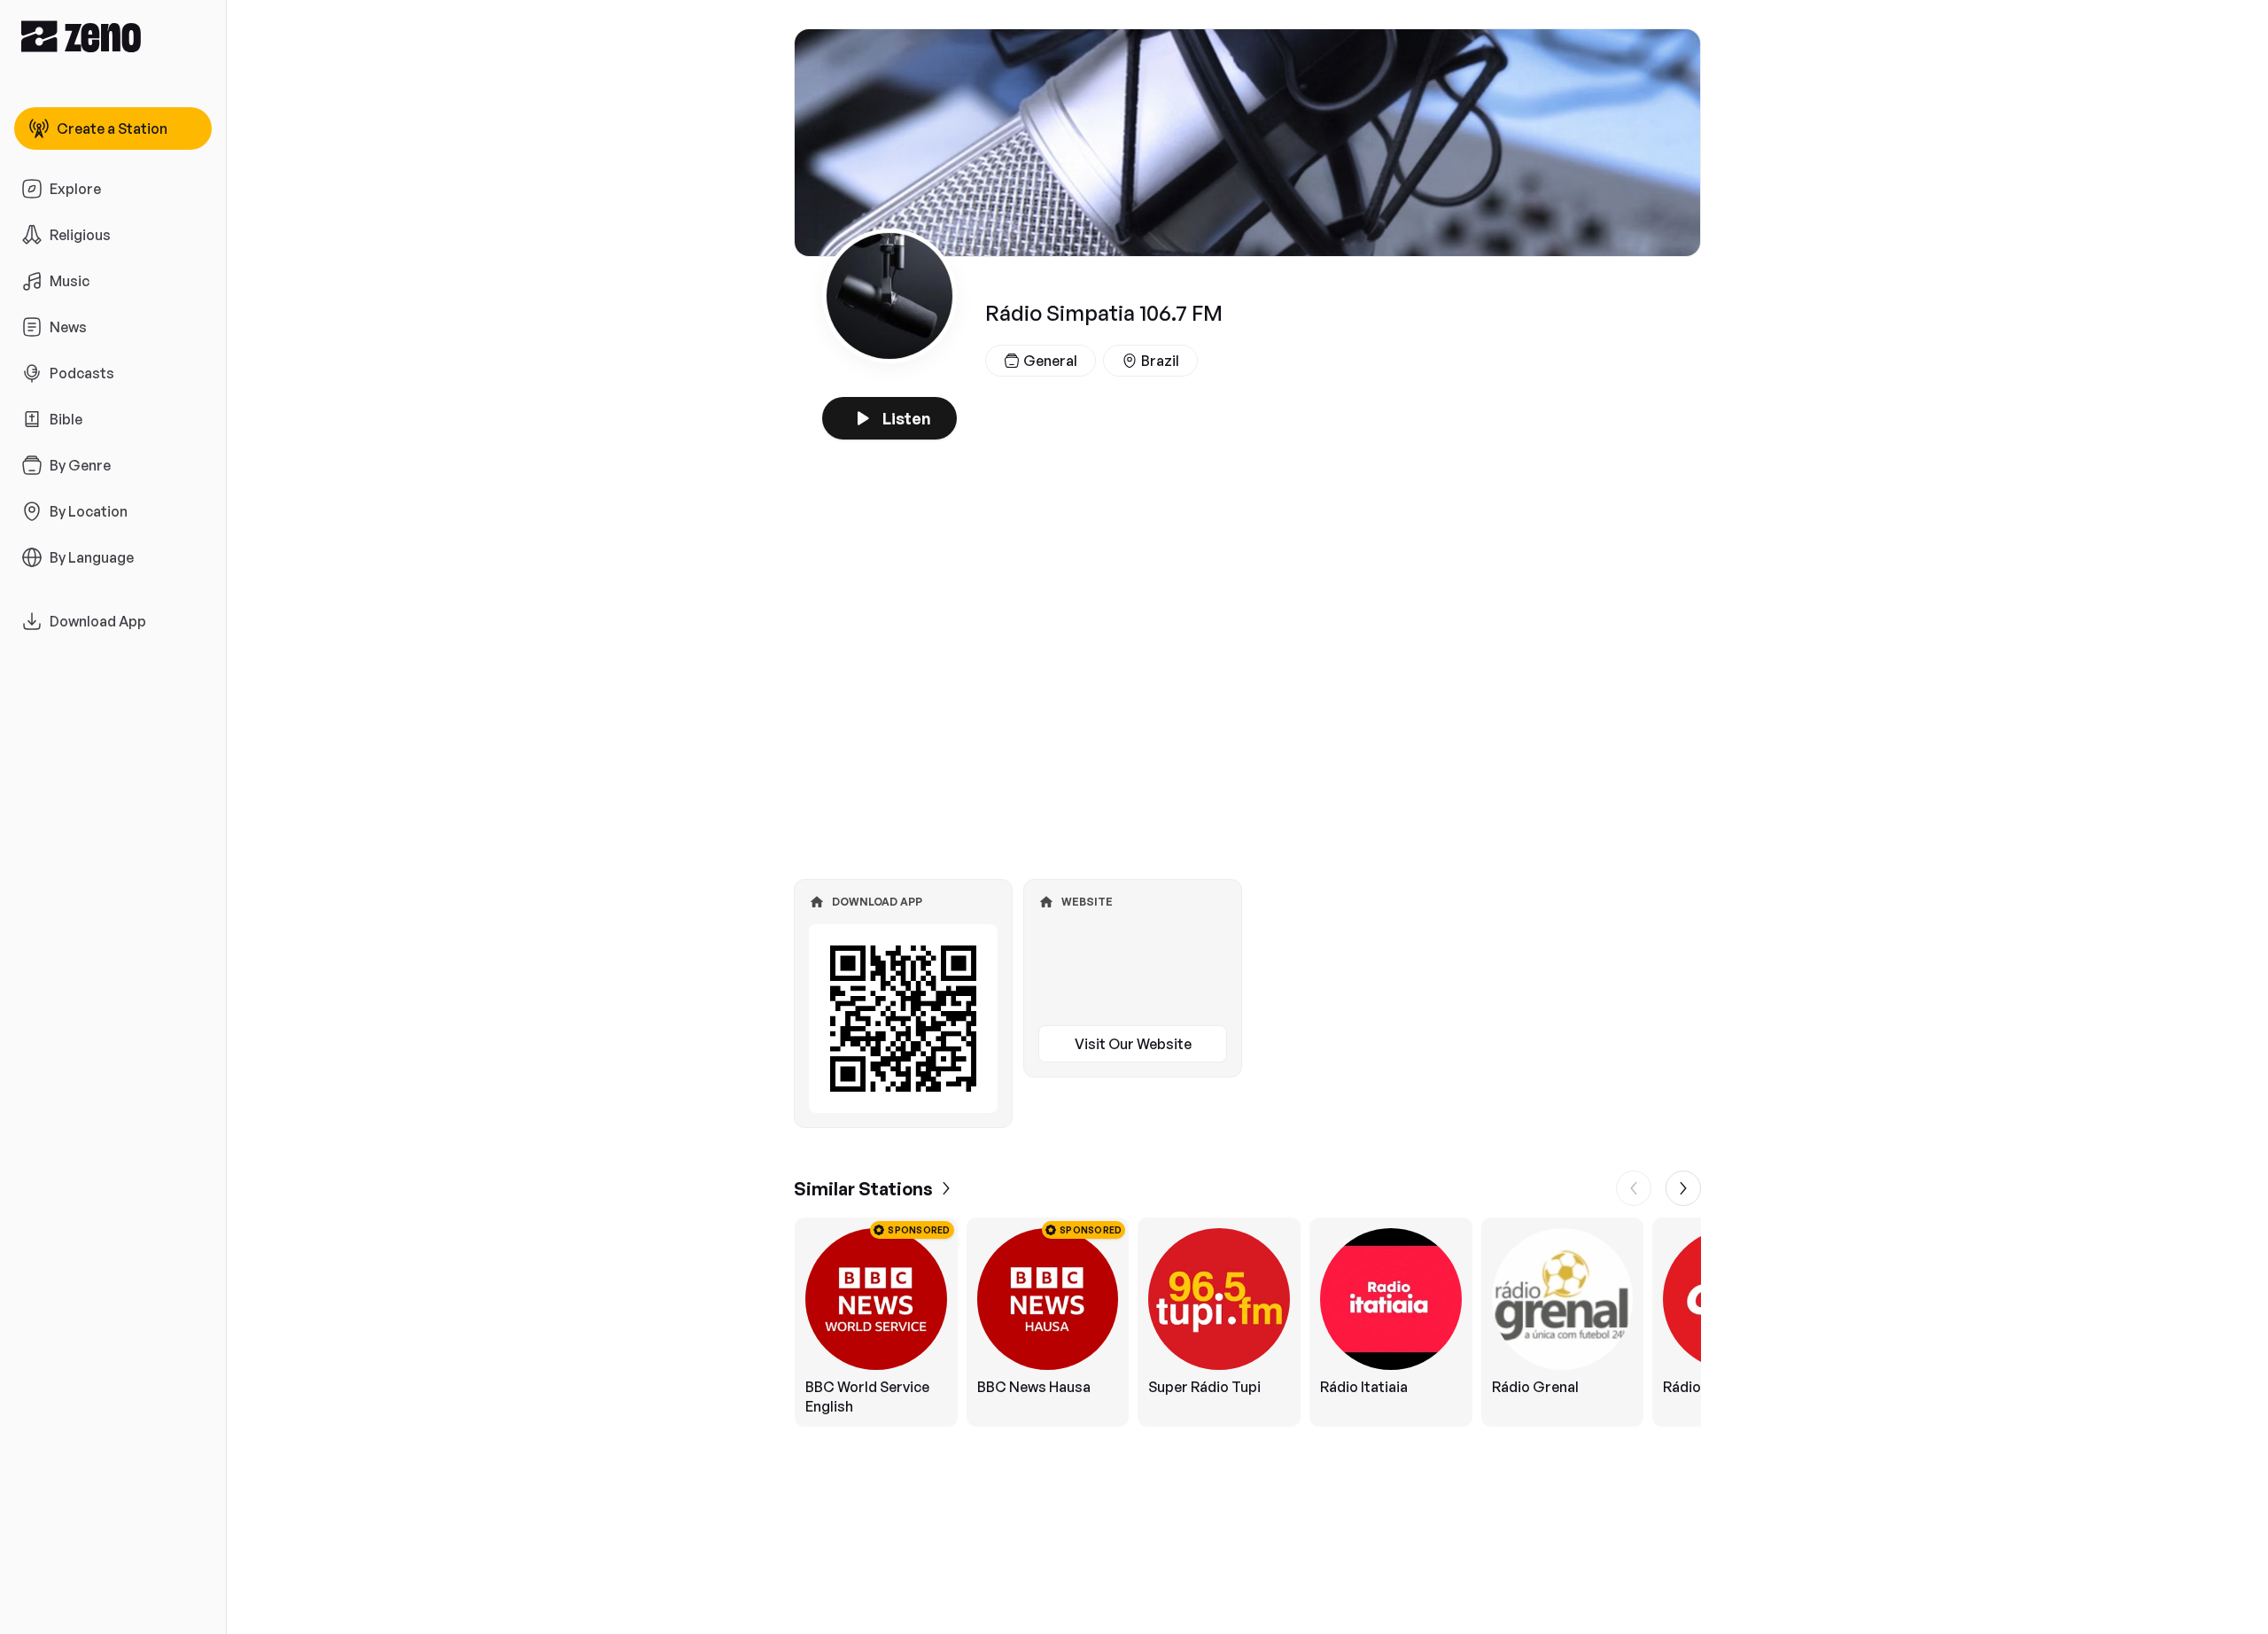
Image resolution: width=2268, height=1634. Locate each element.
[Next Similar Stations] (1683, 1188)
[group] (1247, 1322)
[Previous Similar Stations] (1634, 1188)
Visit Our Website (1133, 1044)
